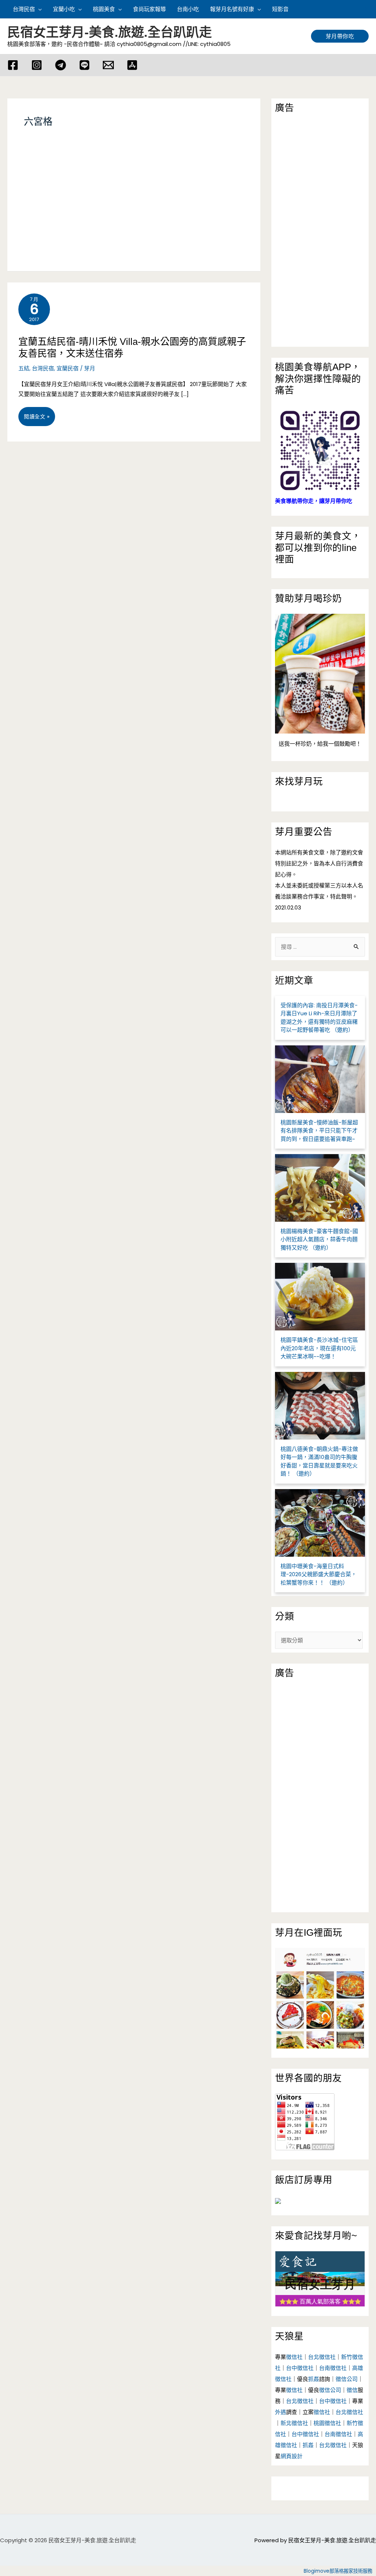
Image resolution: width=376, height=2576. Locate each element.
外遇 (281, 2412)
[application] (38, 9)
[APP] (132, 65)
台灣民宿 (43, 368)
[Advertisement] (134, 209)
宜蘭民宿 (68, 368)
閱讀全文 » (37, 419)
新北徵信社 (294, 2423)
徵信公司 (347, 2379)
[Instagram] (37, 65)
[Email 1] (108, 65)
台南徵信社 (333, 2368)
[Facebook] (13, 65)
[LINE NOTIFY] (84, 65)
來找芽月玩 (299, 781)
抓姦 (314, 2379)
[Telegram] (61, 65)
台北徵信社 (322, 2357)
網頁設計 (292, 2456)
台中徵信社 (300, 2368)
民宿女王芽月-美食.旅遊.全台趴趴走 (110, 32)
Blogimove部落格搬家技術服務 (338, 2571)
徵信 (352, 2390)
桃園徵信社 (327, 2423)
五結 (24, 368)
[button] (365, 9)
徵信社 (294, 2357)
